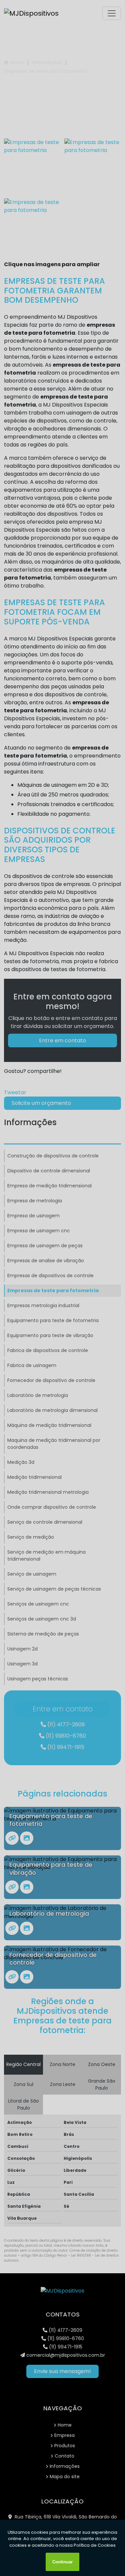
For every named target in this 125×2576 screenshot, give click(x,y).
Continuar (62, 2562)
